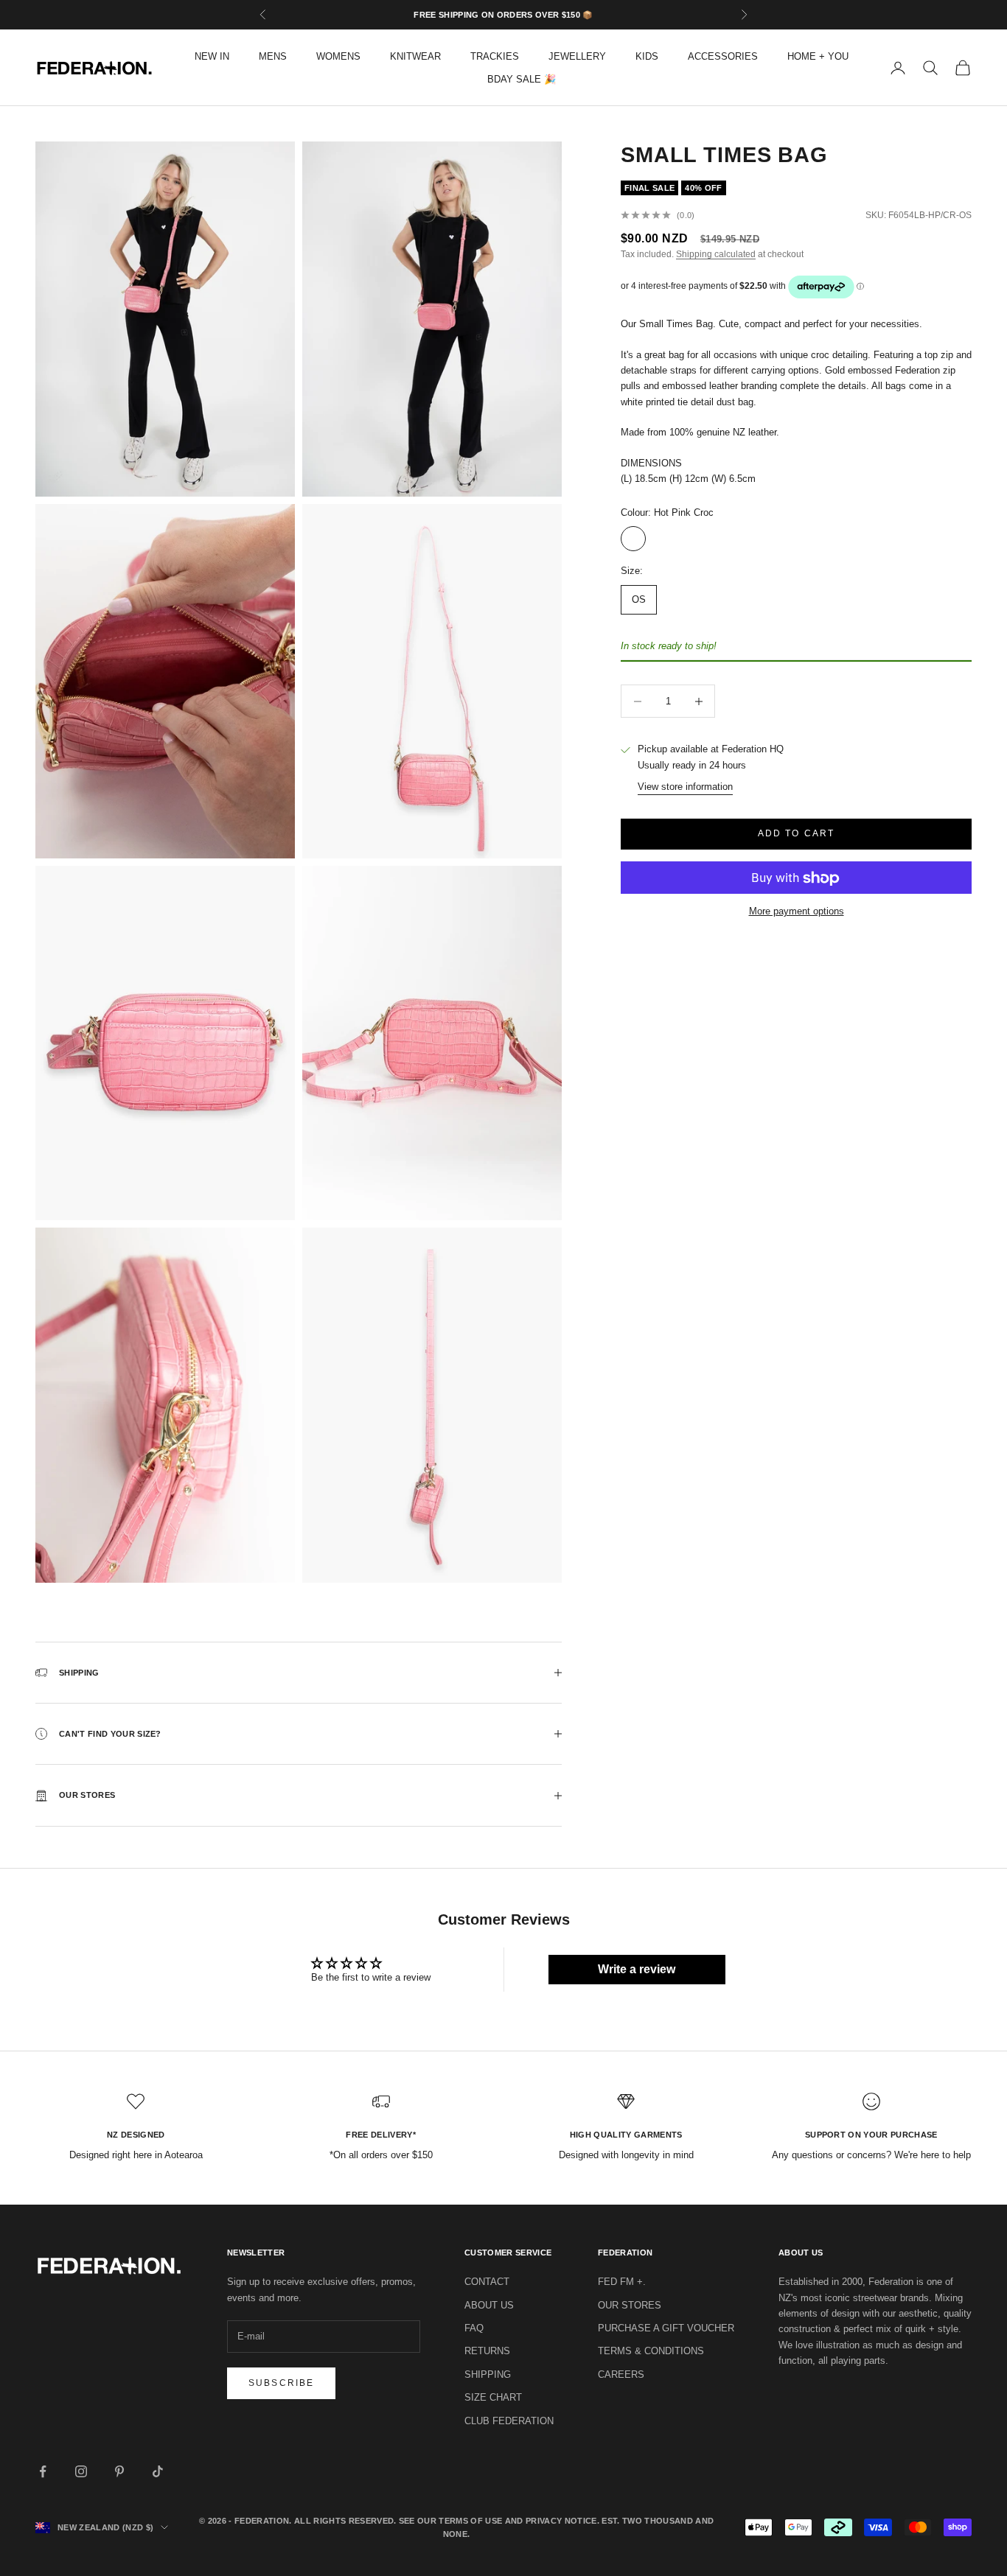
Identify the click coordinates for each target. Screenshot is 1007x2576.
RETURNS (487, 2351)
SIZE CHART (493, 2397)
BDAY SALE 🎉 (522, 79)
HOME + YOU (818, 56)
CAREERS (621, 2374)
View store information (685, 787)
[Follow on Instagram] (81, 2471)
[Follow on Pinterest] (119, 2471)
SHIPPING (488, 2374)
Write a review (637, 1969)
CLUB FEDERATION (509, 2421)
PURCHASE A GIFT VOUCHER (666, 2328)
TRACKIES (495, 56)
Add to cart (797, 834)
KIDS (647, 56)
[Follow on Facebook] (43, 2471)
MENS (273, 56)
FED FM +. (622, 2282)
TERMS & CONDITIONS (651, 2351)
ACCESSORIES (723, 56)
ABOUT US (489, 2305)
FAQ (474, 2328)
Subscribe (281, 2383)
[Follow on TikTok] (158, 2471)
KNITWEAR (415, 56)
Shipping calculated (716, 255)
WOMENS (338, 56)
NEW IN (212, 56)
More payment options (797, 912)
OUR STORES (630, 2305)
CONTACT (487, 2282)
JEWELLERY (577, 56)
